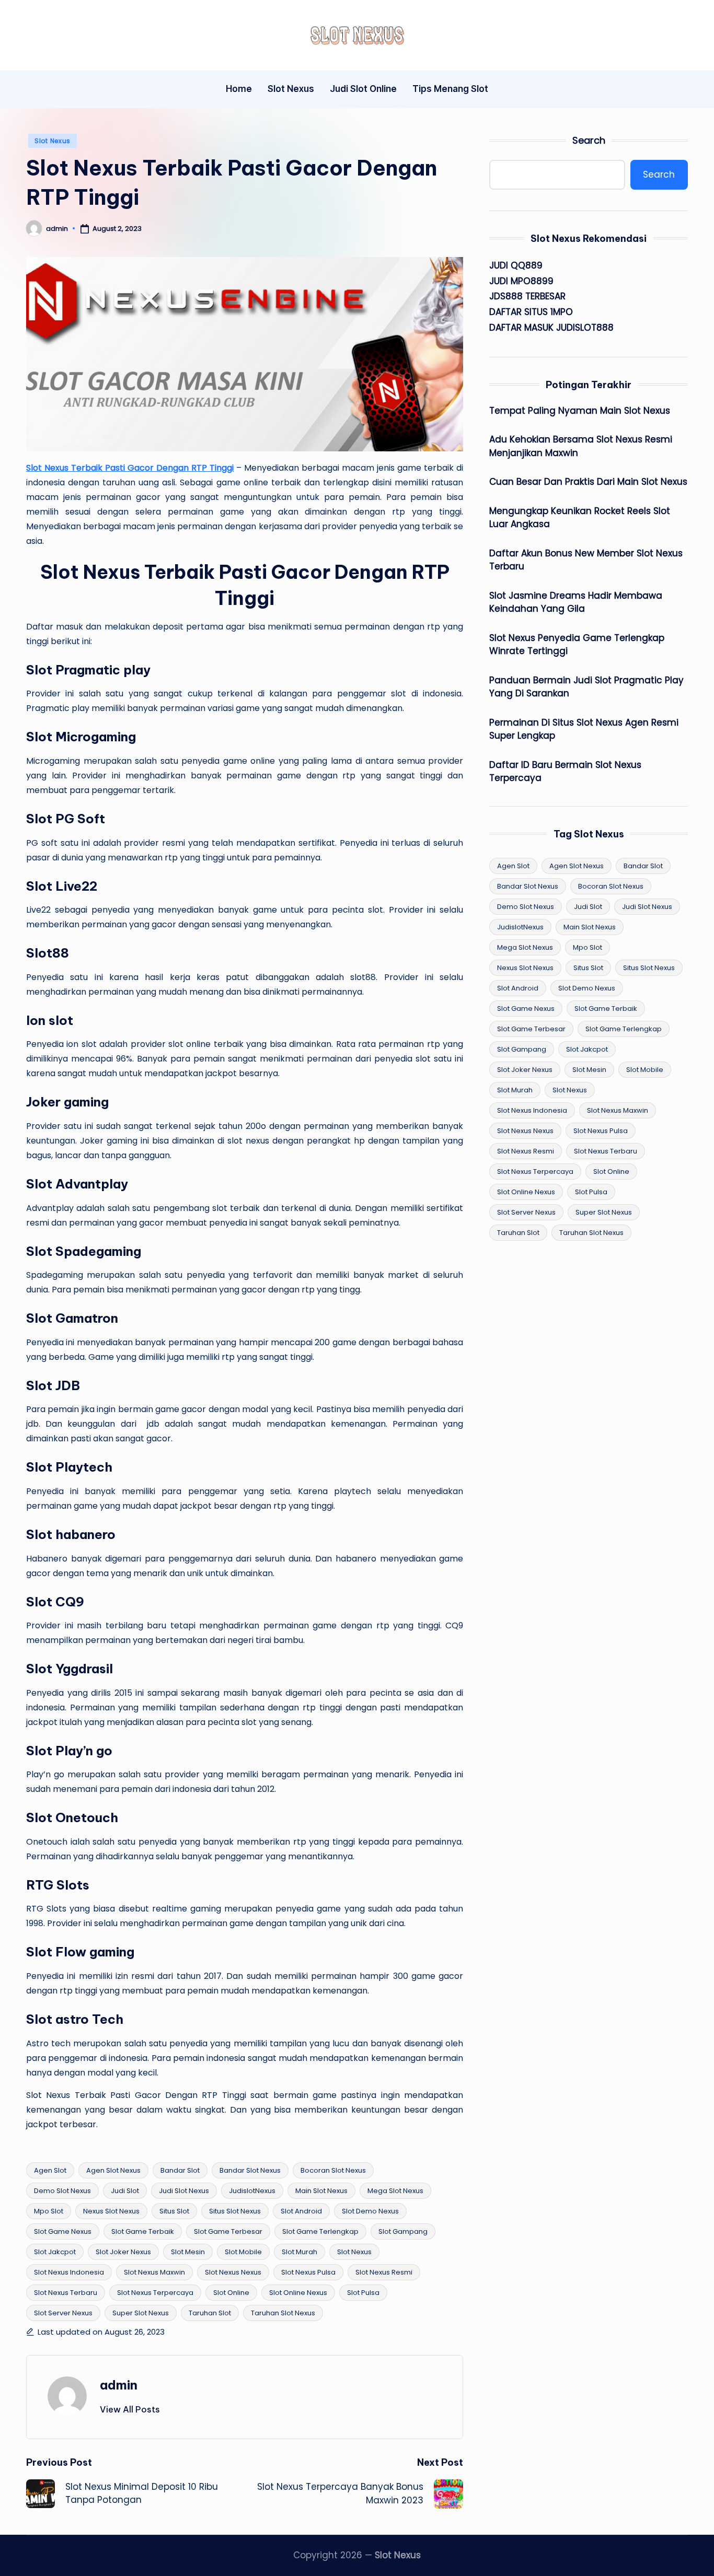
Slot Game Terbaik (143, 2231)
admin (119, 2385)
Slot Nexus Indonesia (69, 2272)
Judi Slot (125, 2191)
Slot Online (231, 2293)
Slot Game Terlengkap (320, 2231)
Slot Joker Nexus (123, 2252)
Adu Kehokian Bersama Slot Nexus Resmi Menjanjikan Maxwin (581, 446)
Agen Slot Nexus (113, 2170)
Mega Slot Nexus (395, 2191)
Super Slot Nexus (141, 2313)
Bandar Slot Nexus (250, 2170)
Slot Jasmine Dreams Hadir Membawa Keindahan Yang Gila (576, 602)
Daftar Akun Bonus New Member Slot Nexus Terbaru (586, 560)
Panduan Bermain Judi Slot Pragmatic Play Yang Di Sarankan (586, 687)
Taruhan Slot (210, 2313)
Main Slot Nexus (321, 2191)
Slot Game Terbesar (228, 2231)
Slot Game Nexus (63, 2231)
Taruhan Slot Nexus (283, 2313)
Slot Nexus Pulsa (308, 2272)
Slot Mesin (188, 2252)
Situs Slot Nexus (235, 2211)
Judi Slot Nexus (184, 2191)
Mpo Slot (49, 2211)
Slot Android (301, 2211)
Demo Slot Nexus (62, 2191)
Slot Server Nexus (63, 2313)
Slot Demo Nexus (370, 2211)
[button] (130, 2409)
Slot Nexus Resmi (384, 2272)
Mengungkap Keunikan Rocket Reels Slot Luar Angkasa (580, 518)
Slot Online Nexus (298, 2293)
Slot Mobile (243, 2252)
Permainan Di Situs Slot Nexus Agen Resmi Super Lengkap (584, 729)
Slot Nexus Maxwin (154, 2272)
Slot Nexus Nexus (233, 2272)
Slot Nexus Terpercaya (155, 2293)
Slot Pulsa (363, 2293)
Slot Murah (300, 2252)
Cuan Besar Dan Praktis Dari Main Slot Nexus (588, 482)
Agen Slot (50, 2170)
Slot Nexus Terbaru (66, 2293)
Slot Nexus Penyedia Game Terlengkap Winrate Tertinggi (577, 645)
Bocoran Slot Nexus (333, 2170)
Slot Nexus (53, 141)
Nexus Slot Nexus (111, 2211)
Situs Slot (174, 2211)
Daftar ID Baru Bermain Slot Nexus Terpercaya (565, 772)
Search (589, 140)
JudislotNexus (252, 2191)
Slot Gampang (403, 2231)
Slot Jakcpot (55, 2252)
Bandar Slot (180, 2170)
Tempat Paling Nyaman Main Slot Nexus (580, 411)
